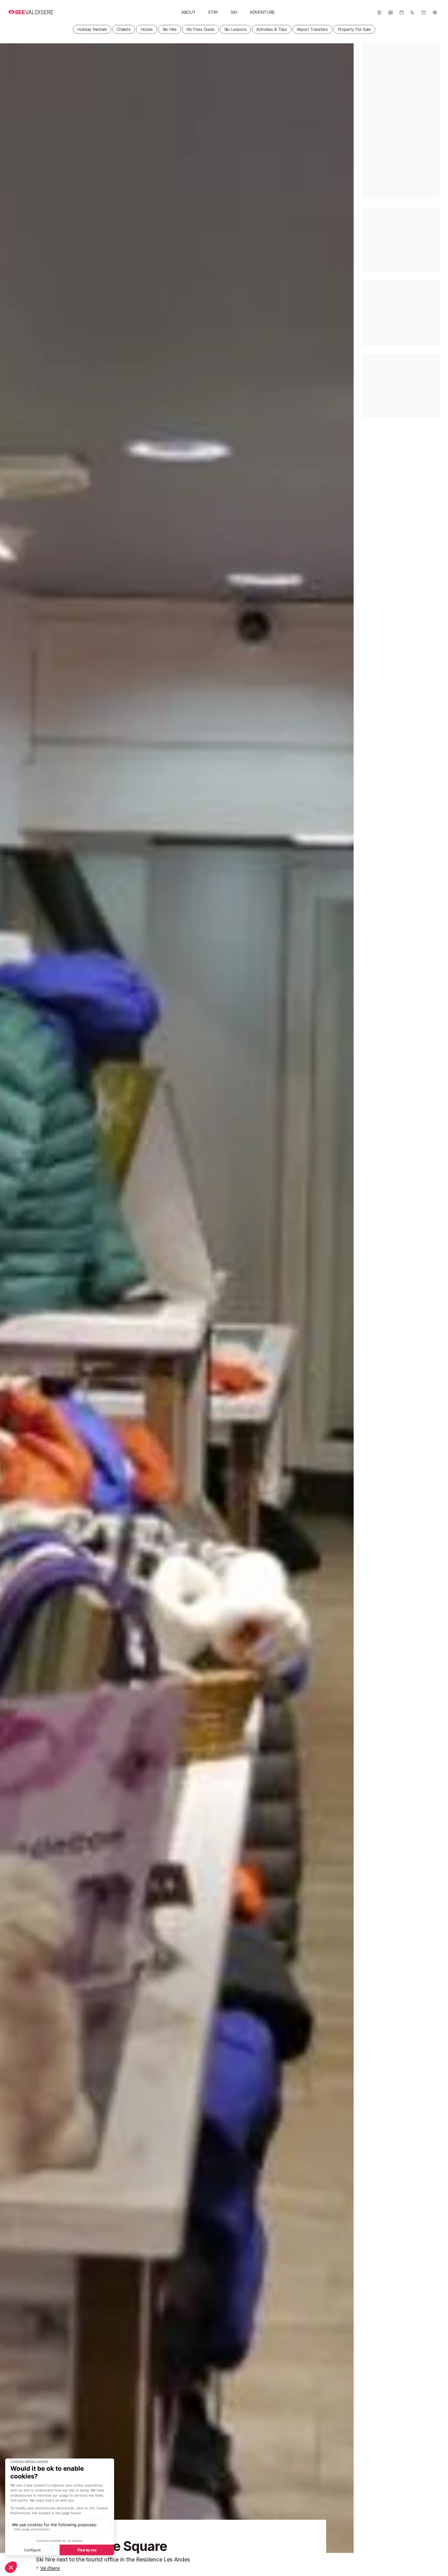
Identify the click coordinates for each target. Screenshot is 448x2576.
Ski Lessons (235, 29)
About (189, 12)
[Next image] (343, 1298)
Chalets (124, 29)
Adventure (262, 12)
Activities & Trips (272, 29)
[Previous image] (10, 1298)
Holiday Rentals (92, 29)
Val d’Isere (50, 2568)
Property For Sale (354, 29)
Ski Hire (170, 29)
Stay (213, 12)
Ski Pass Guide (200, 29)
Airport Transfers (312, 29)
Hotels (147, 29)
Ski (234, 12)
